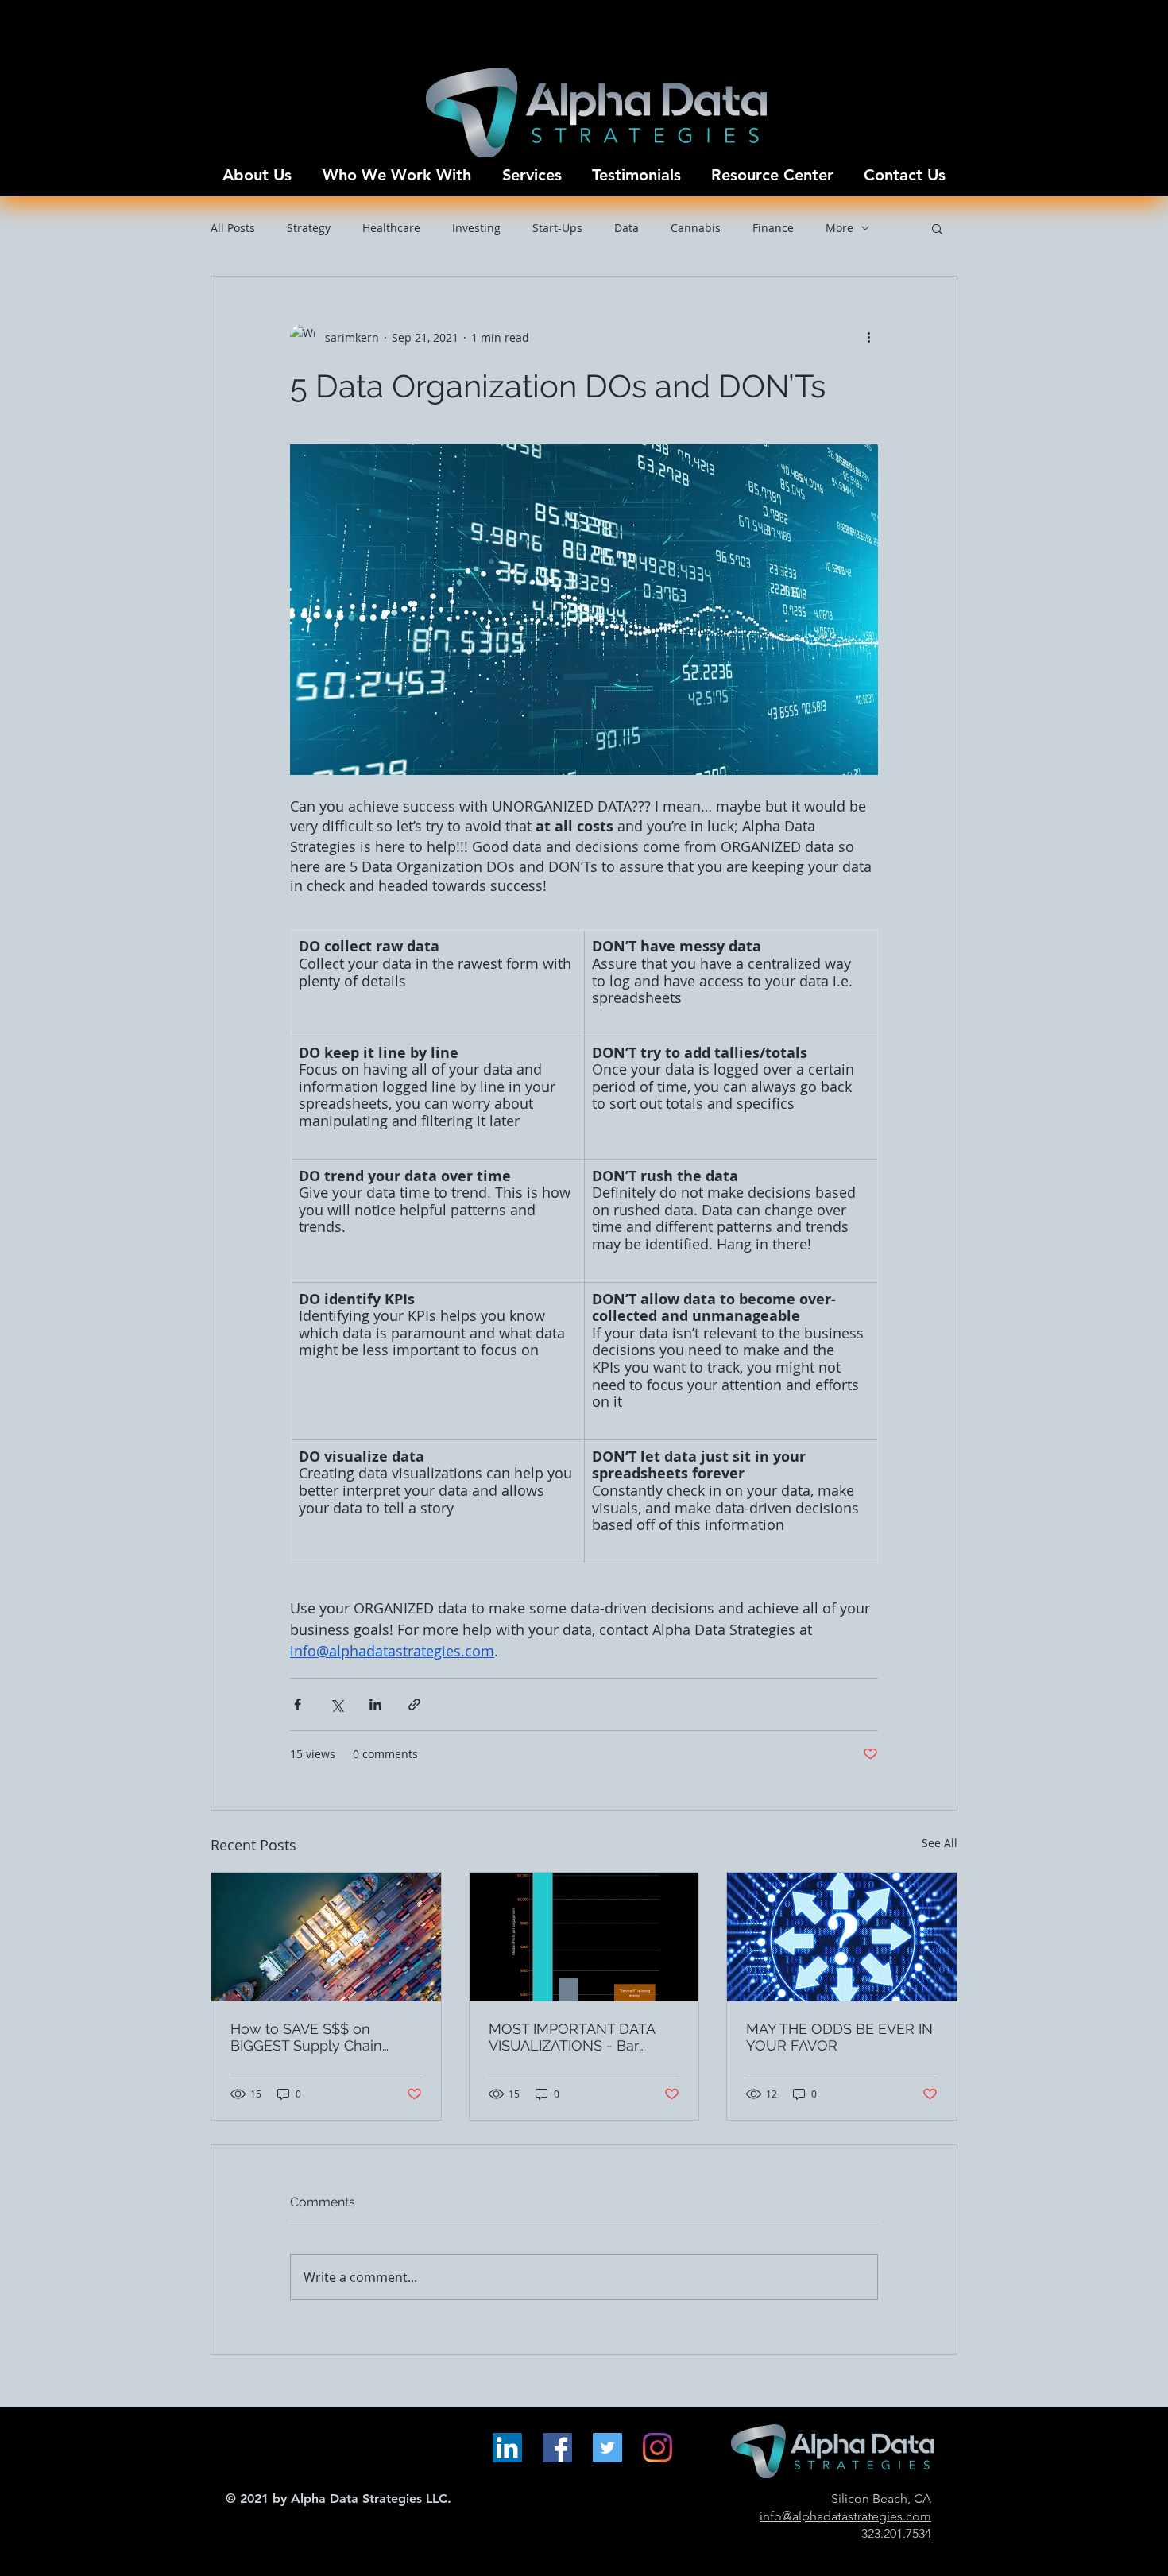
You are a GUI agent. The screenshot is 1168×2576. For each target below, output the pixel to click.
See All (940, 1843)
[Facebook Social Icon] (557, 2448)
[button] (937, 228)
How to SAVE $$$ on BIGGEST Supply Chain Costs (306, 2037)
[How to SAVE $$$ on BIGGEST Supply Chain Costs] (326, 1937)
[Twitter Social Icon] (607, 2448)
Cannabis (696, 228)
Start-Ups (557, 228)
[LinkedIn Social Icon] (507, 2448)
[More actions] (868, 337)
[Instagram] (657, 2448)
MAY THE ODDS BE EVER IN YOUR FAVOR (839, 2037)
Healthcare (391, 228)
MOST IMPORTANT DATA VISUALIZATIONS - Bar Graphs (572, 2037)
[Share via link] (414, 1704)
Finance (773, 228)
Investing (476, 228)
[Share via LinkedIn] (375, 1704)
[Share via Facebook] (298, 1704)
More (839, 228)
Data (627, 228)
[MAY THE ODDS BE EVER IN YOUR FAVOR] (842, 1937)
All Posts (233, 228)
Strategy (309, 228)
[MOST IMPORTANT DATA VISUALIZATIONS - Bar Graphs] (584, 1937)
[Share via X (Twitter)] (336, 1704)
